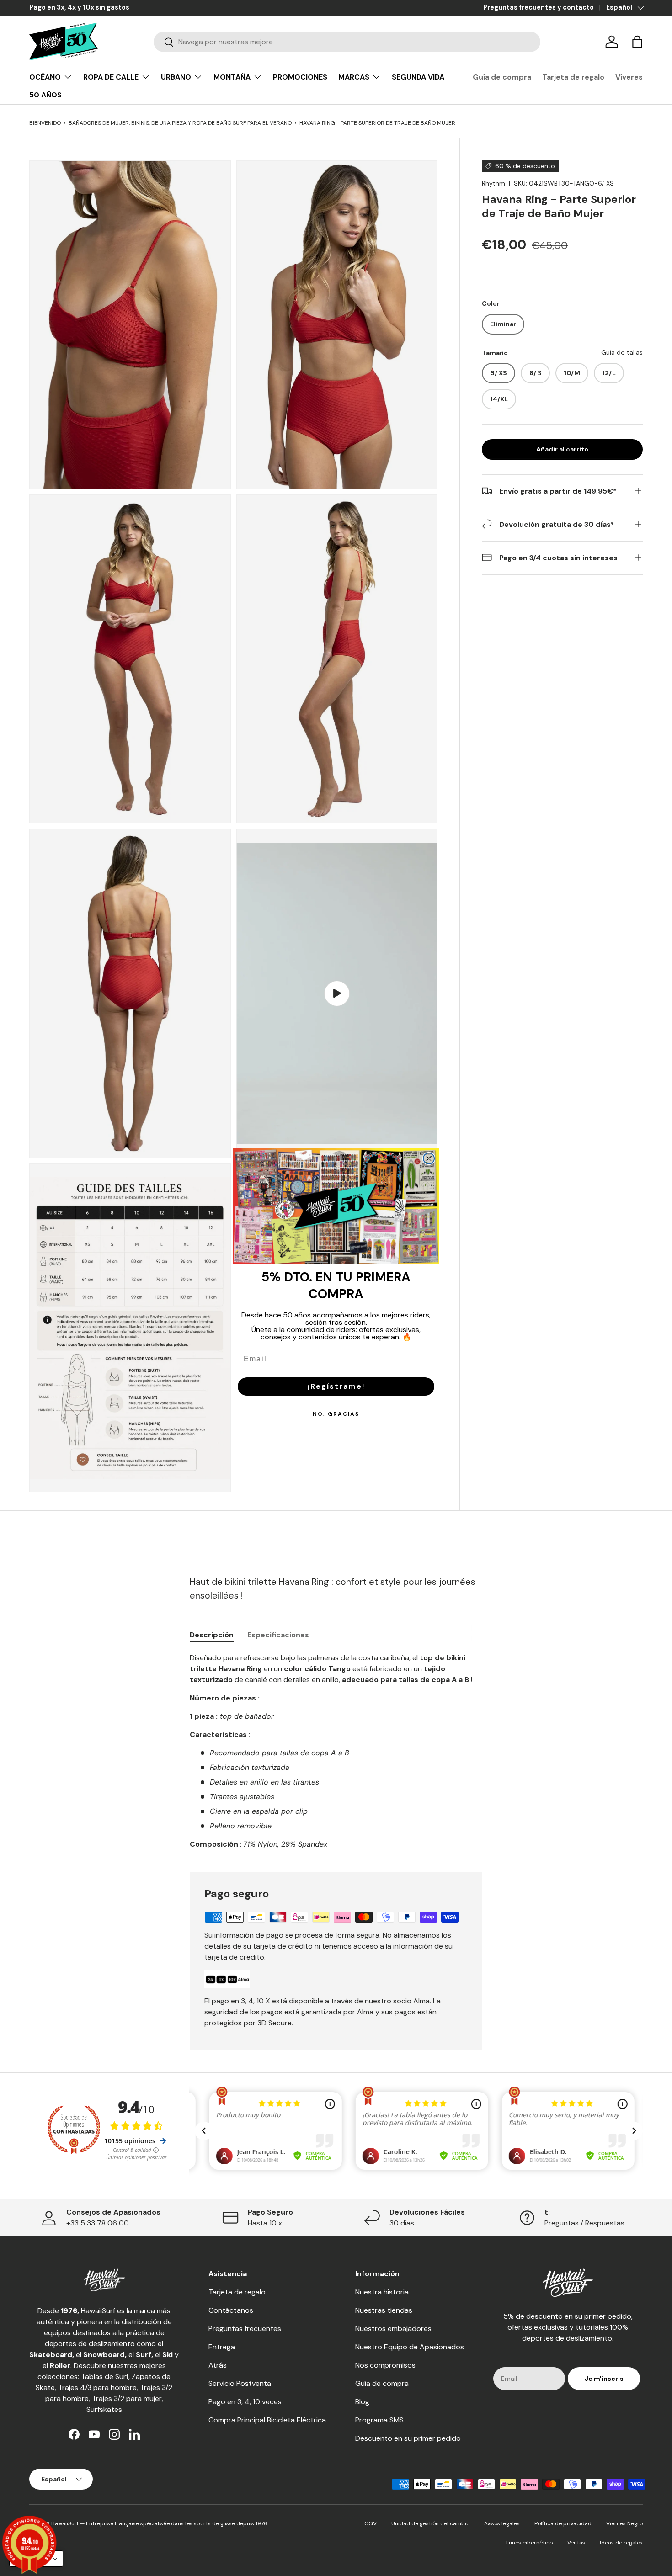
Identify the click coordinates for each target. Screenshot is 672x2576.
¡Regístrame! (336, 1386)
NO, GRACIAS (336, 1414)
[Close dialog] (429, 1158)
